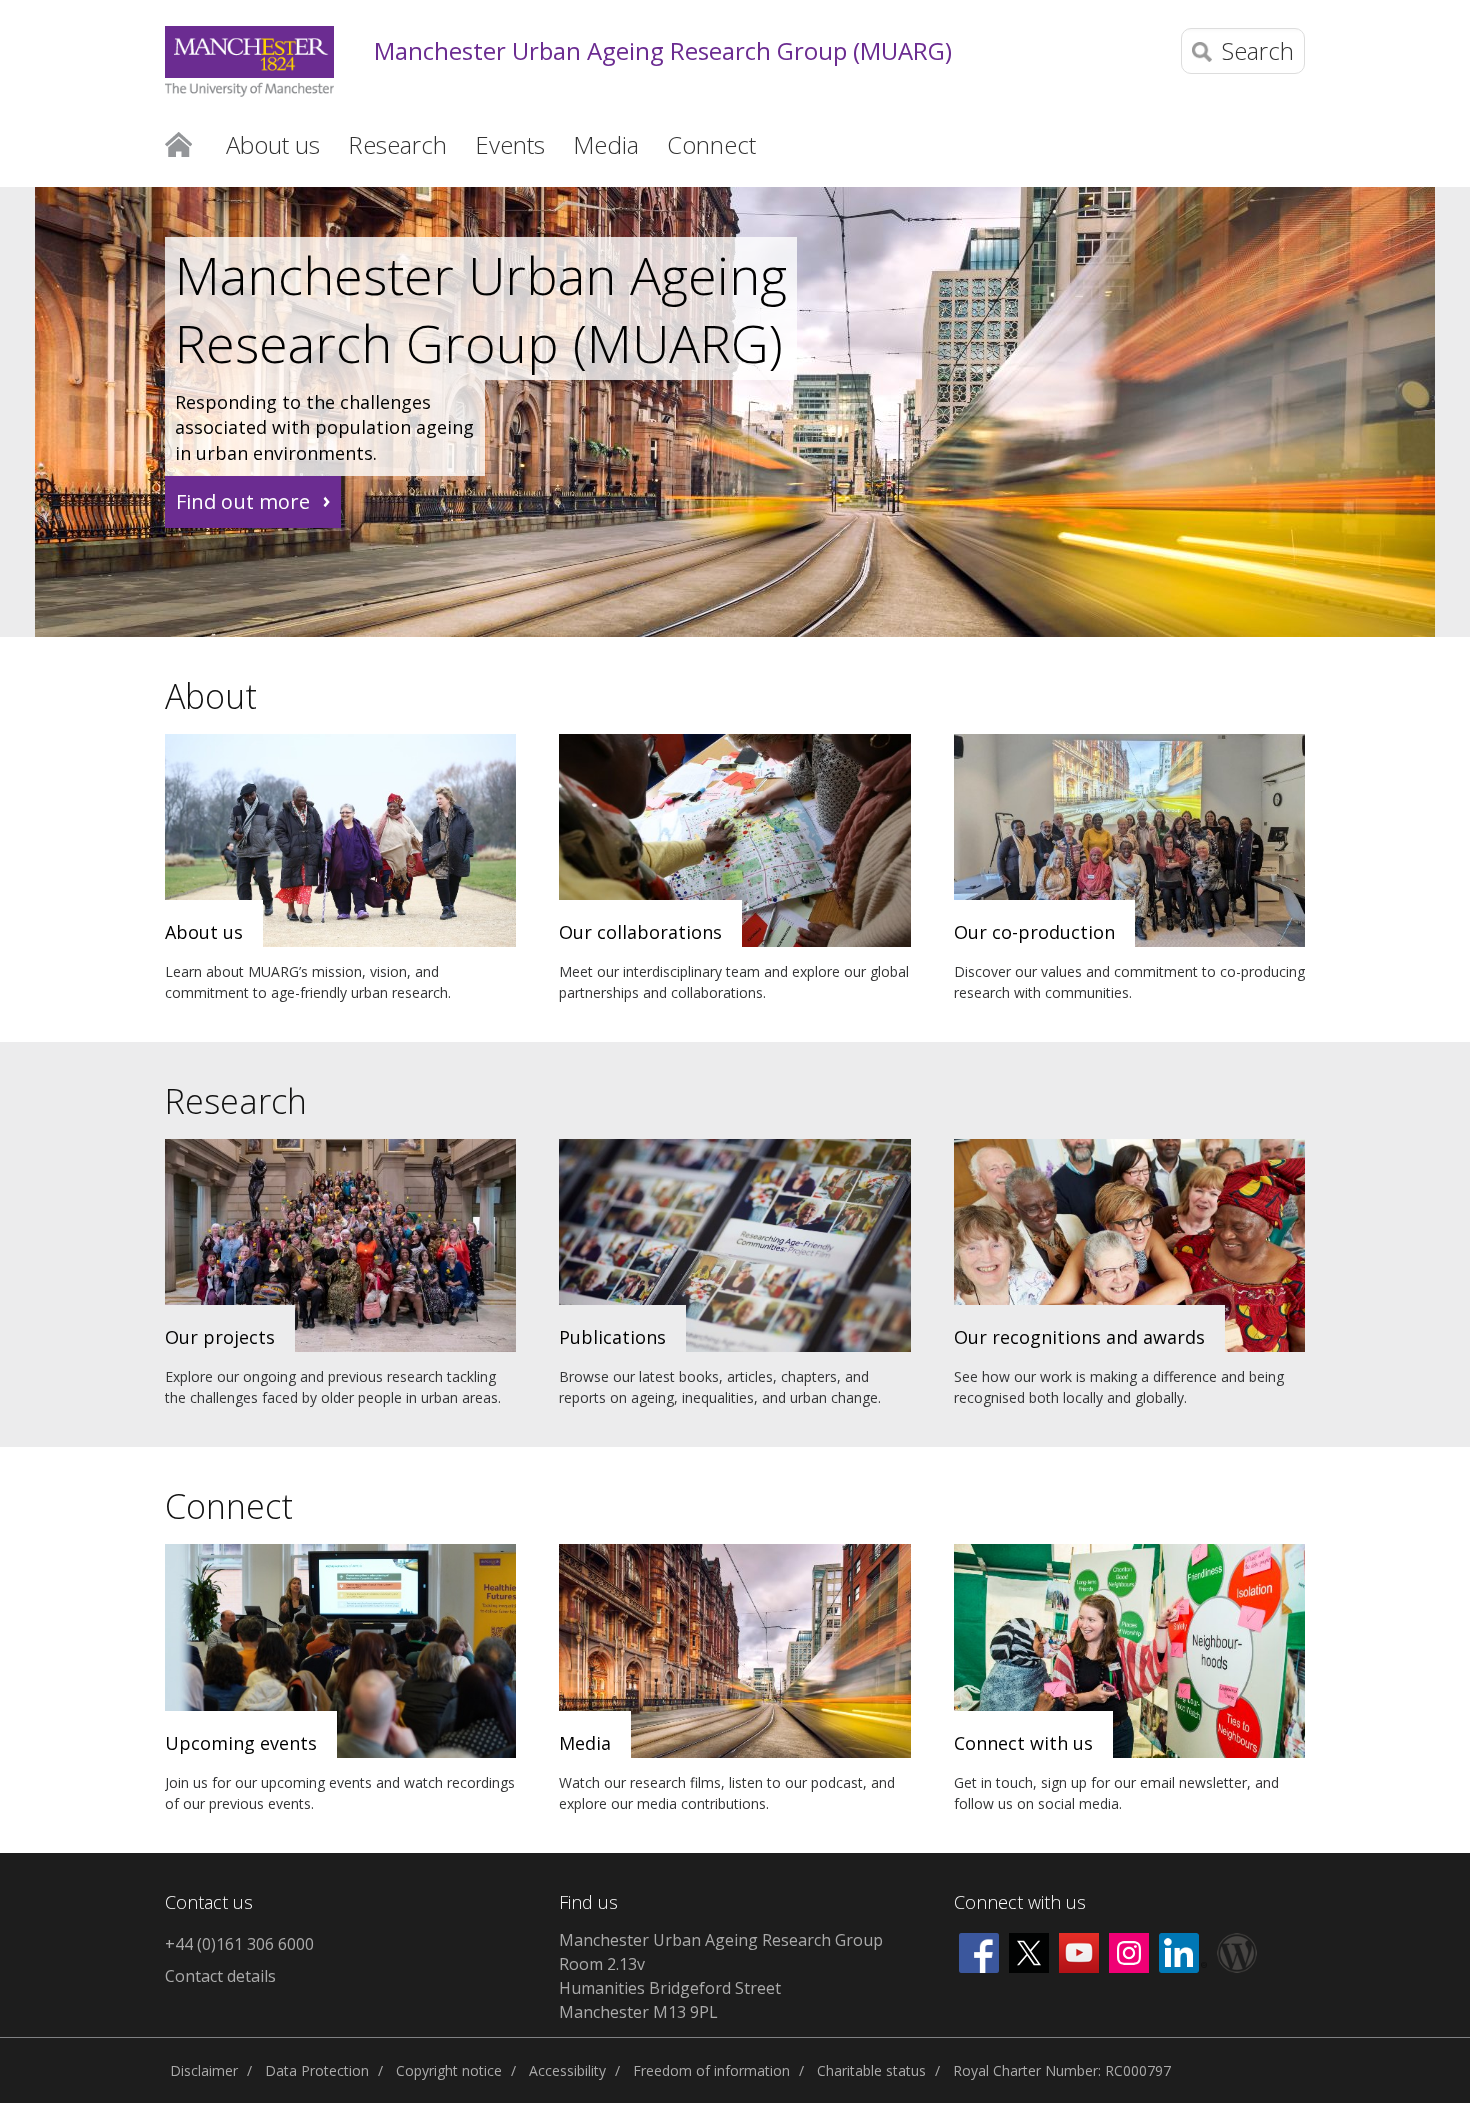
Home (178, 143)
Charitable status (871, 2070)
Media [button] (606, 144)
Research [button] (397, 144)
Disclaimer (204, 2070)
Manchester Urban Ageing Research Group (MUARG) (663, 51)
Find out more (243, 501)
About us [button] (273, 144)
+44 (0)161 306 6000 (239, 1944)
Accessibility (567, 2070)
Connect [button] (711, 144)
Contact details (220, 1976)
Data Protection (317, 2070)
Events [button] (510, 144)
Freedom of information (711, 2070)
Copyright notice (449, 2070)
